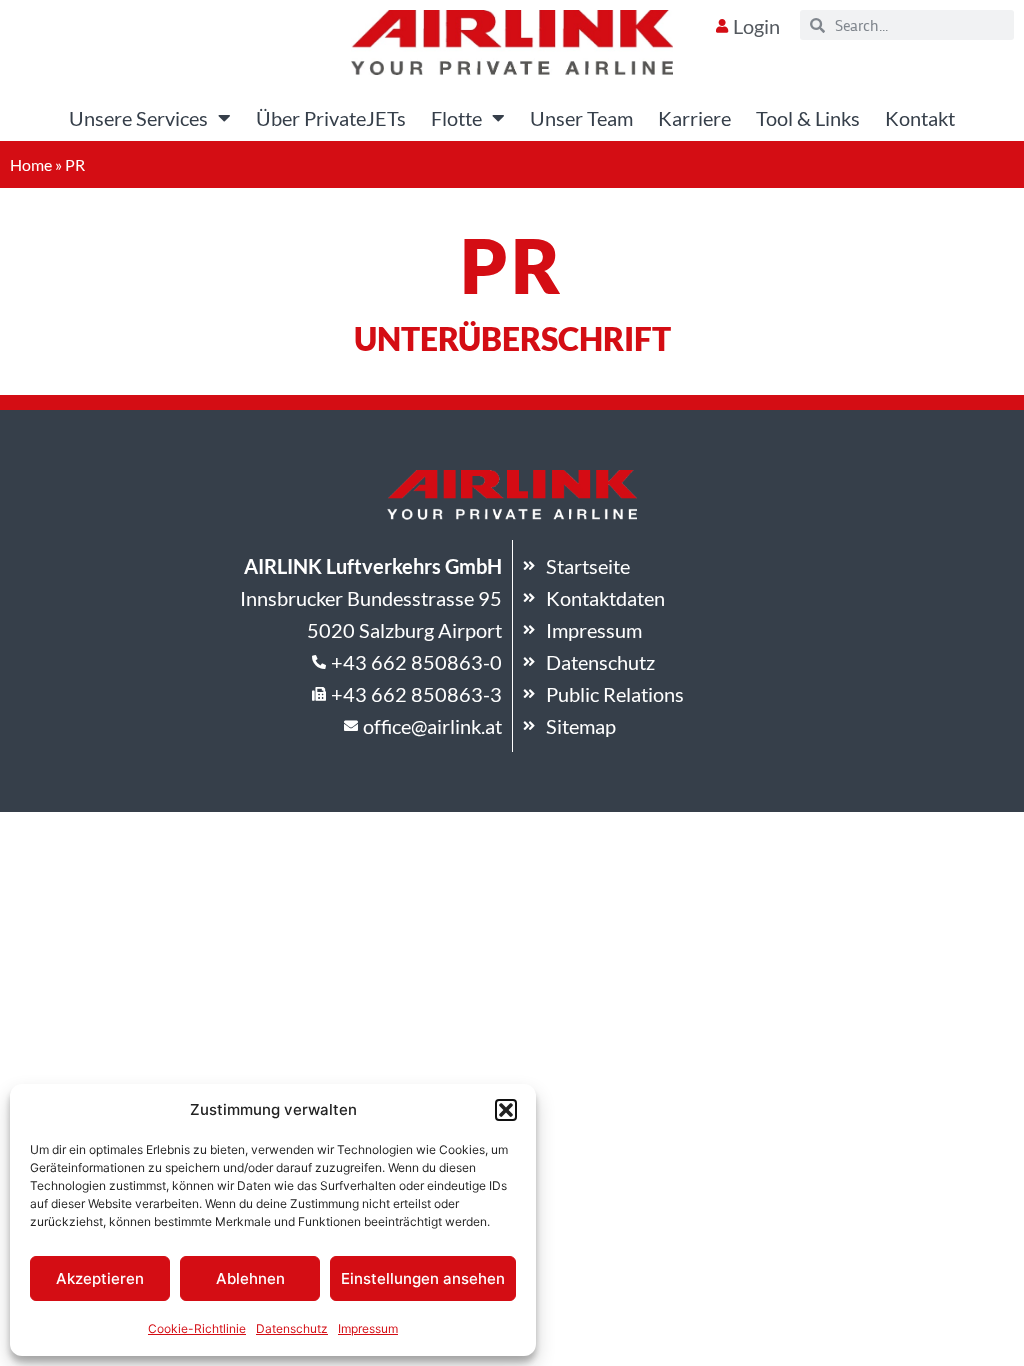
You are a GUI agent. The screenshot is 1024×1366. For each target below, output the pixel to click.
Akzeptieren (100, 1278)
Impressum (368, 1328)
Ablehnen (250, 1278)
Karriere (694, 118)
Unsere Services (138, 118)
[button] (506, 1110)
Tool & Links (808, 118)
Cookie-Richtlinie (197, 1328)
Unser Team (581, 118)
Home (31, 164)
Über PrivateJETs (331, 118)
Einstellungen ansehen (423, 1278)
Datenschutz (292, 1328)
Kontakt (920, 118)
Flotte (456, 118)
